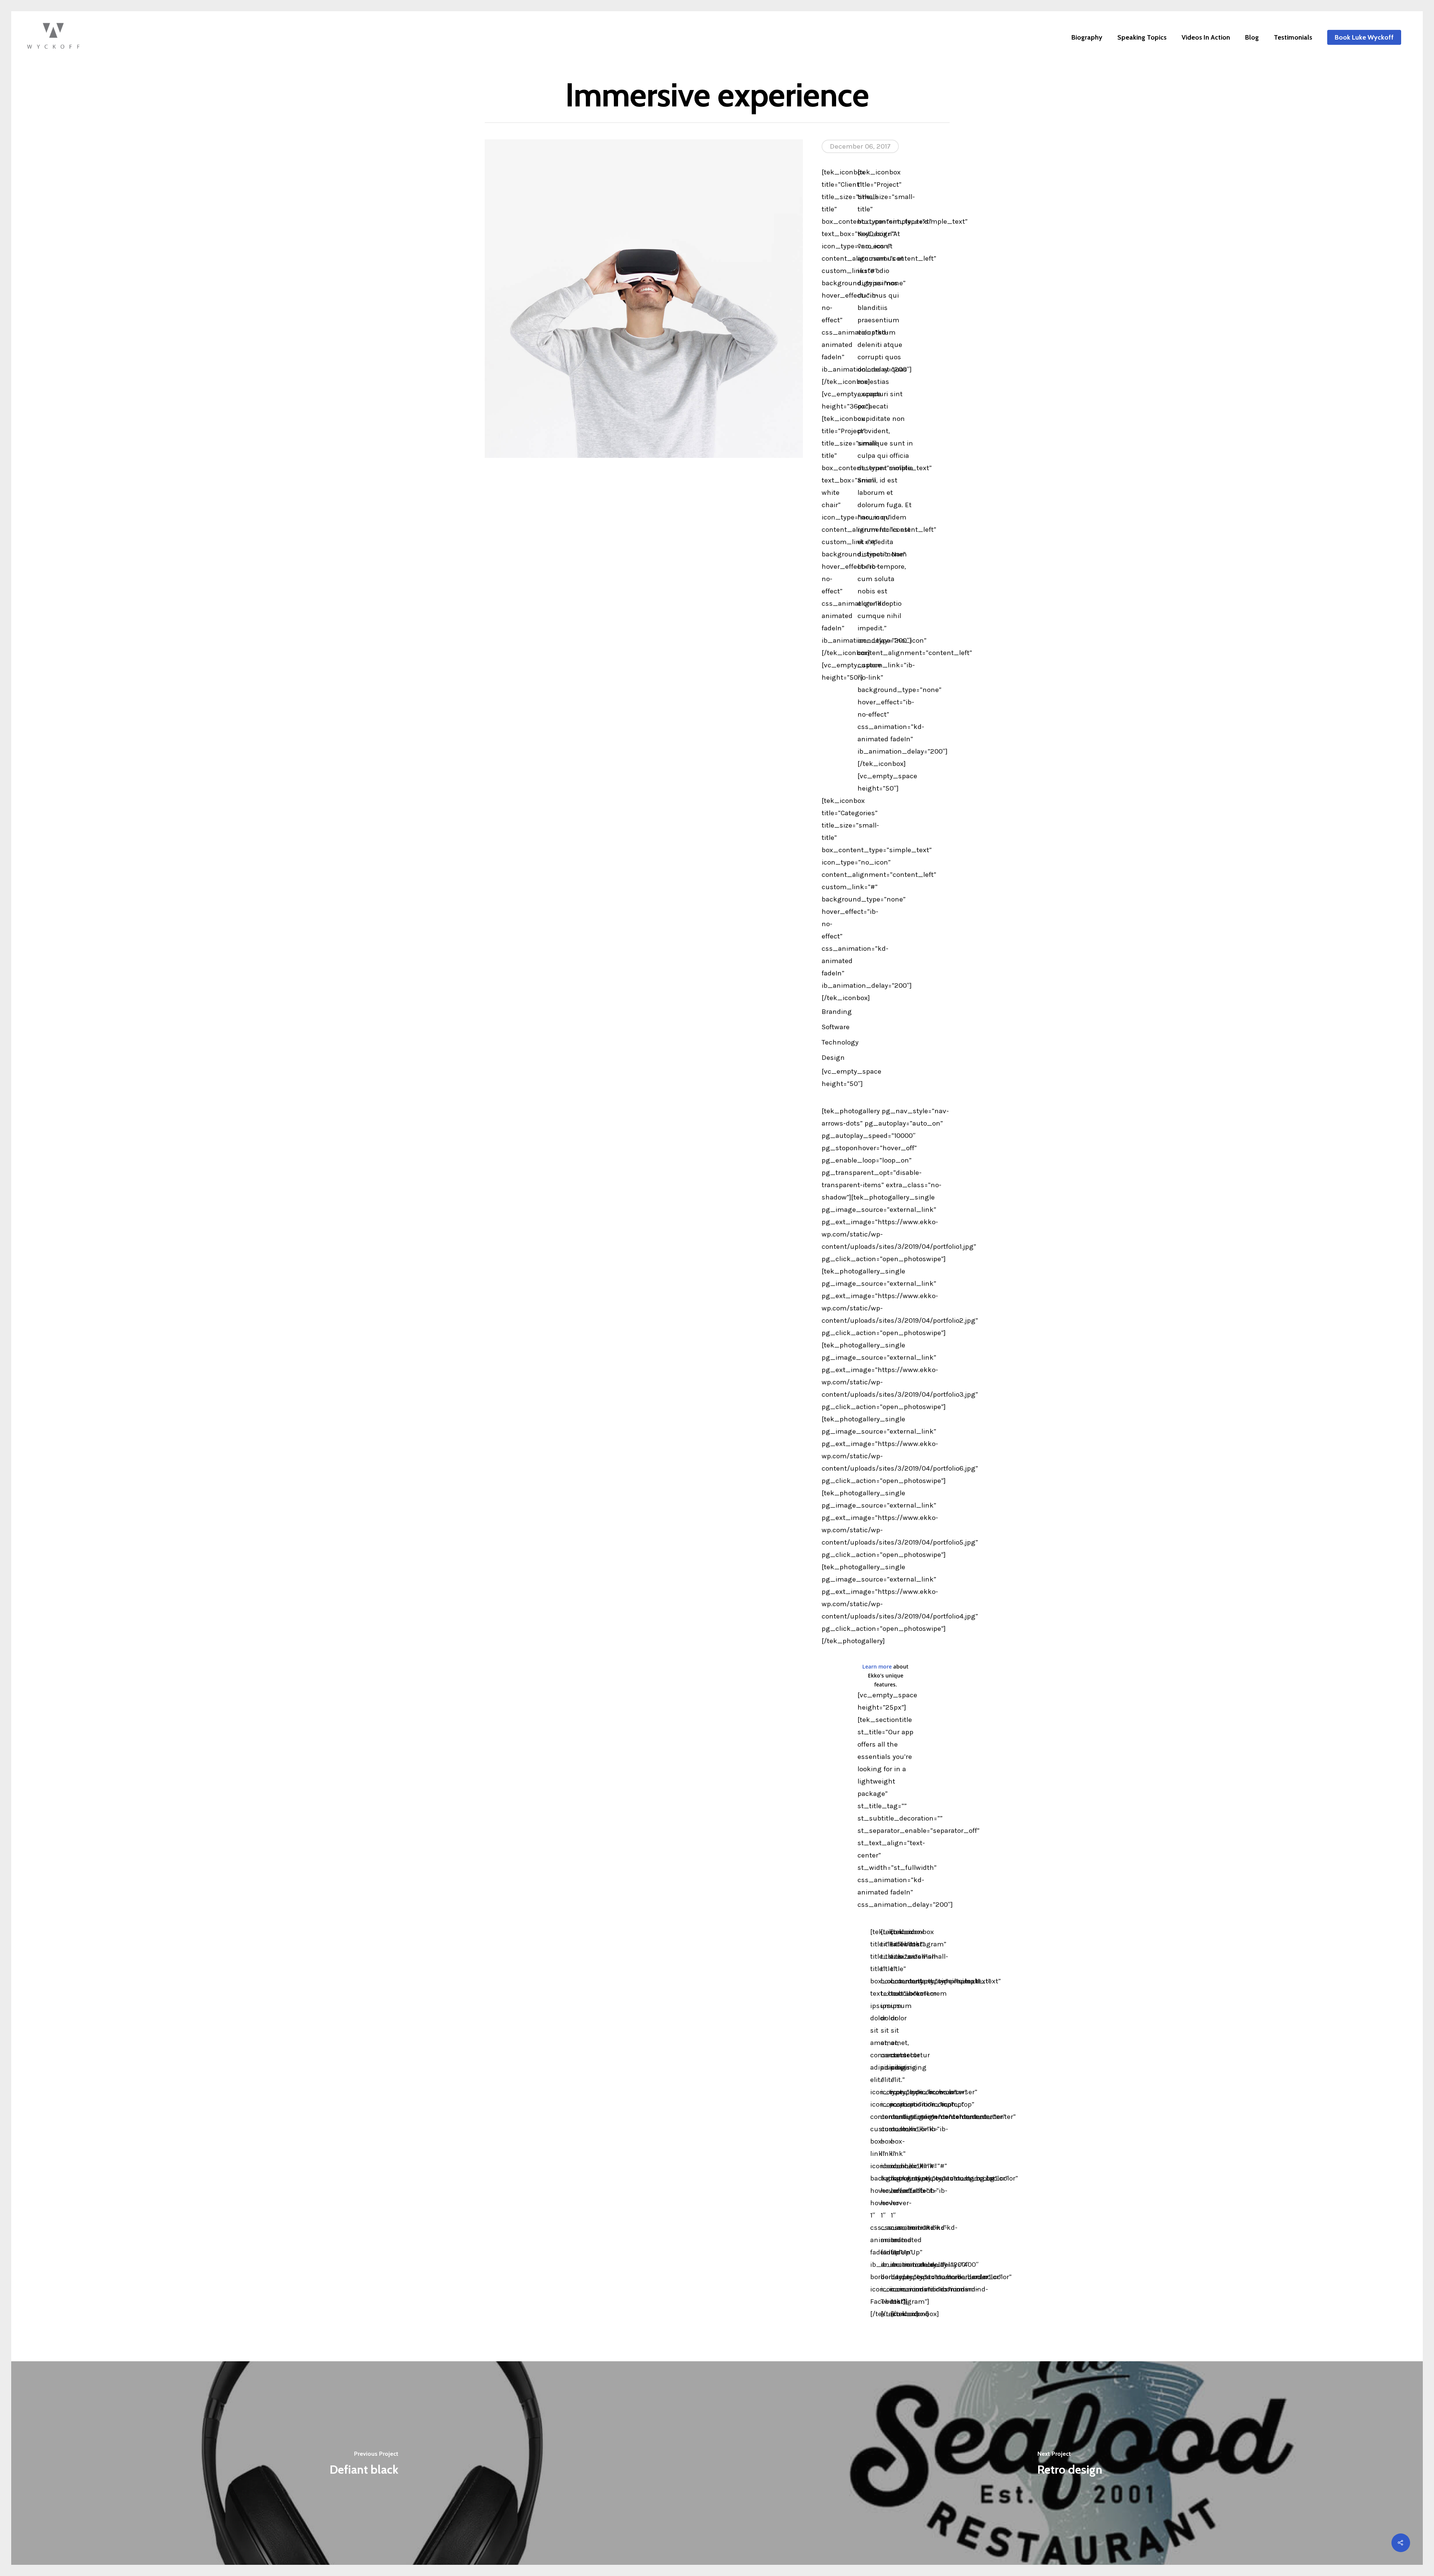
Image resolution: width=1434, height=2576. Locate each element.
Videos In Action (1206, 37)
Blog (1252, 37)
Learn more (877, 1666)
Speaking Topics (1142, 37)
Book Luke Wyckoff (1364, 37)
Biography (1087, 37)
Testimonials (1293, 37)
